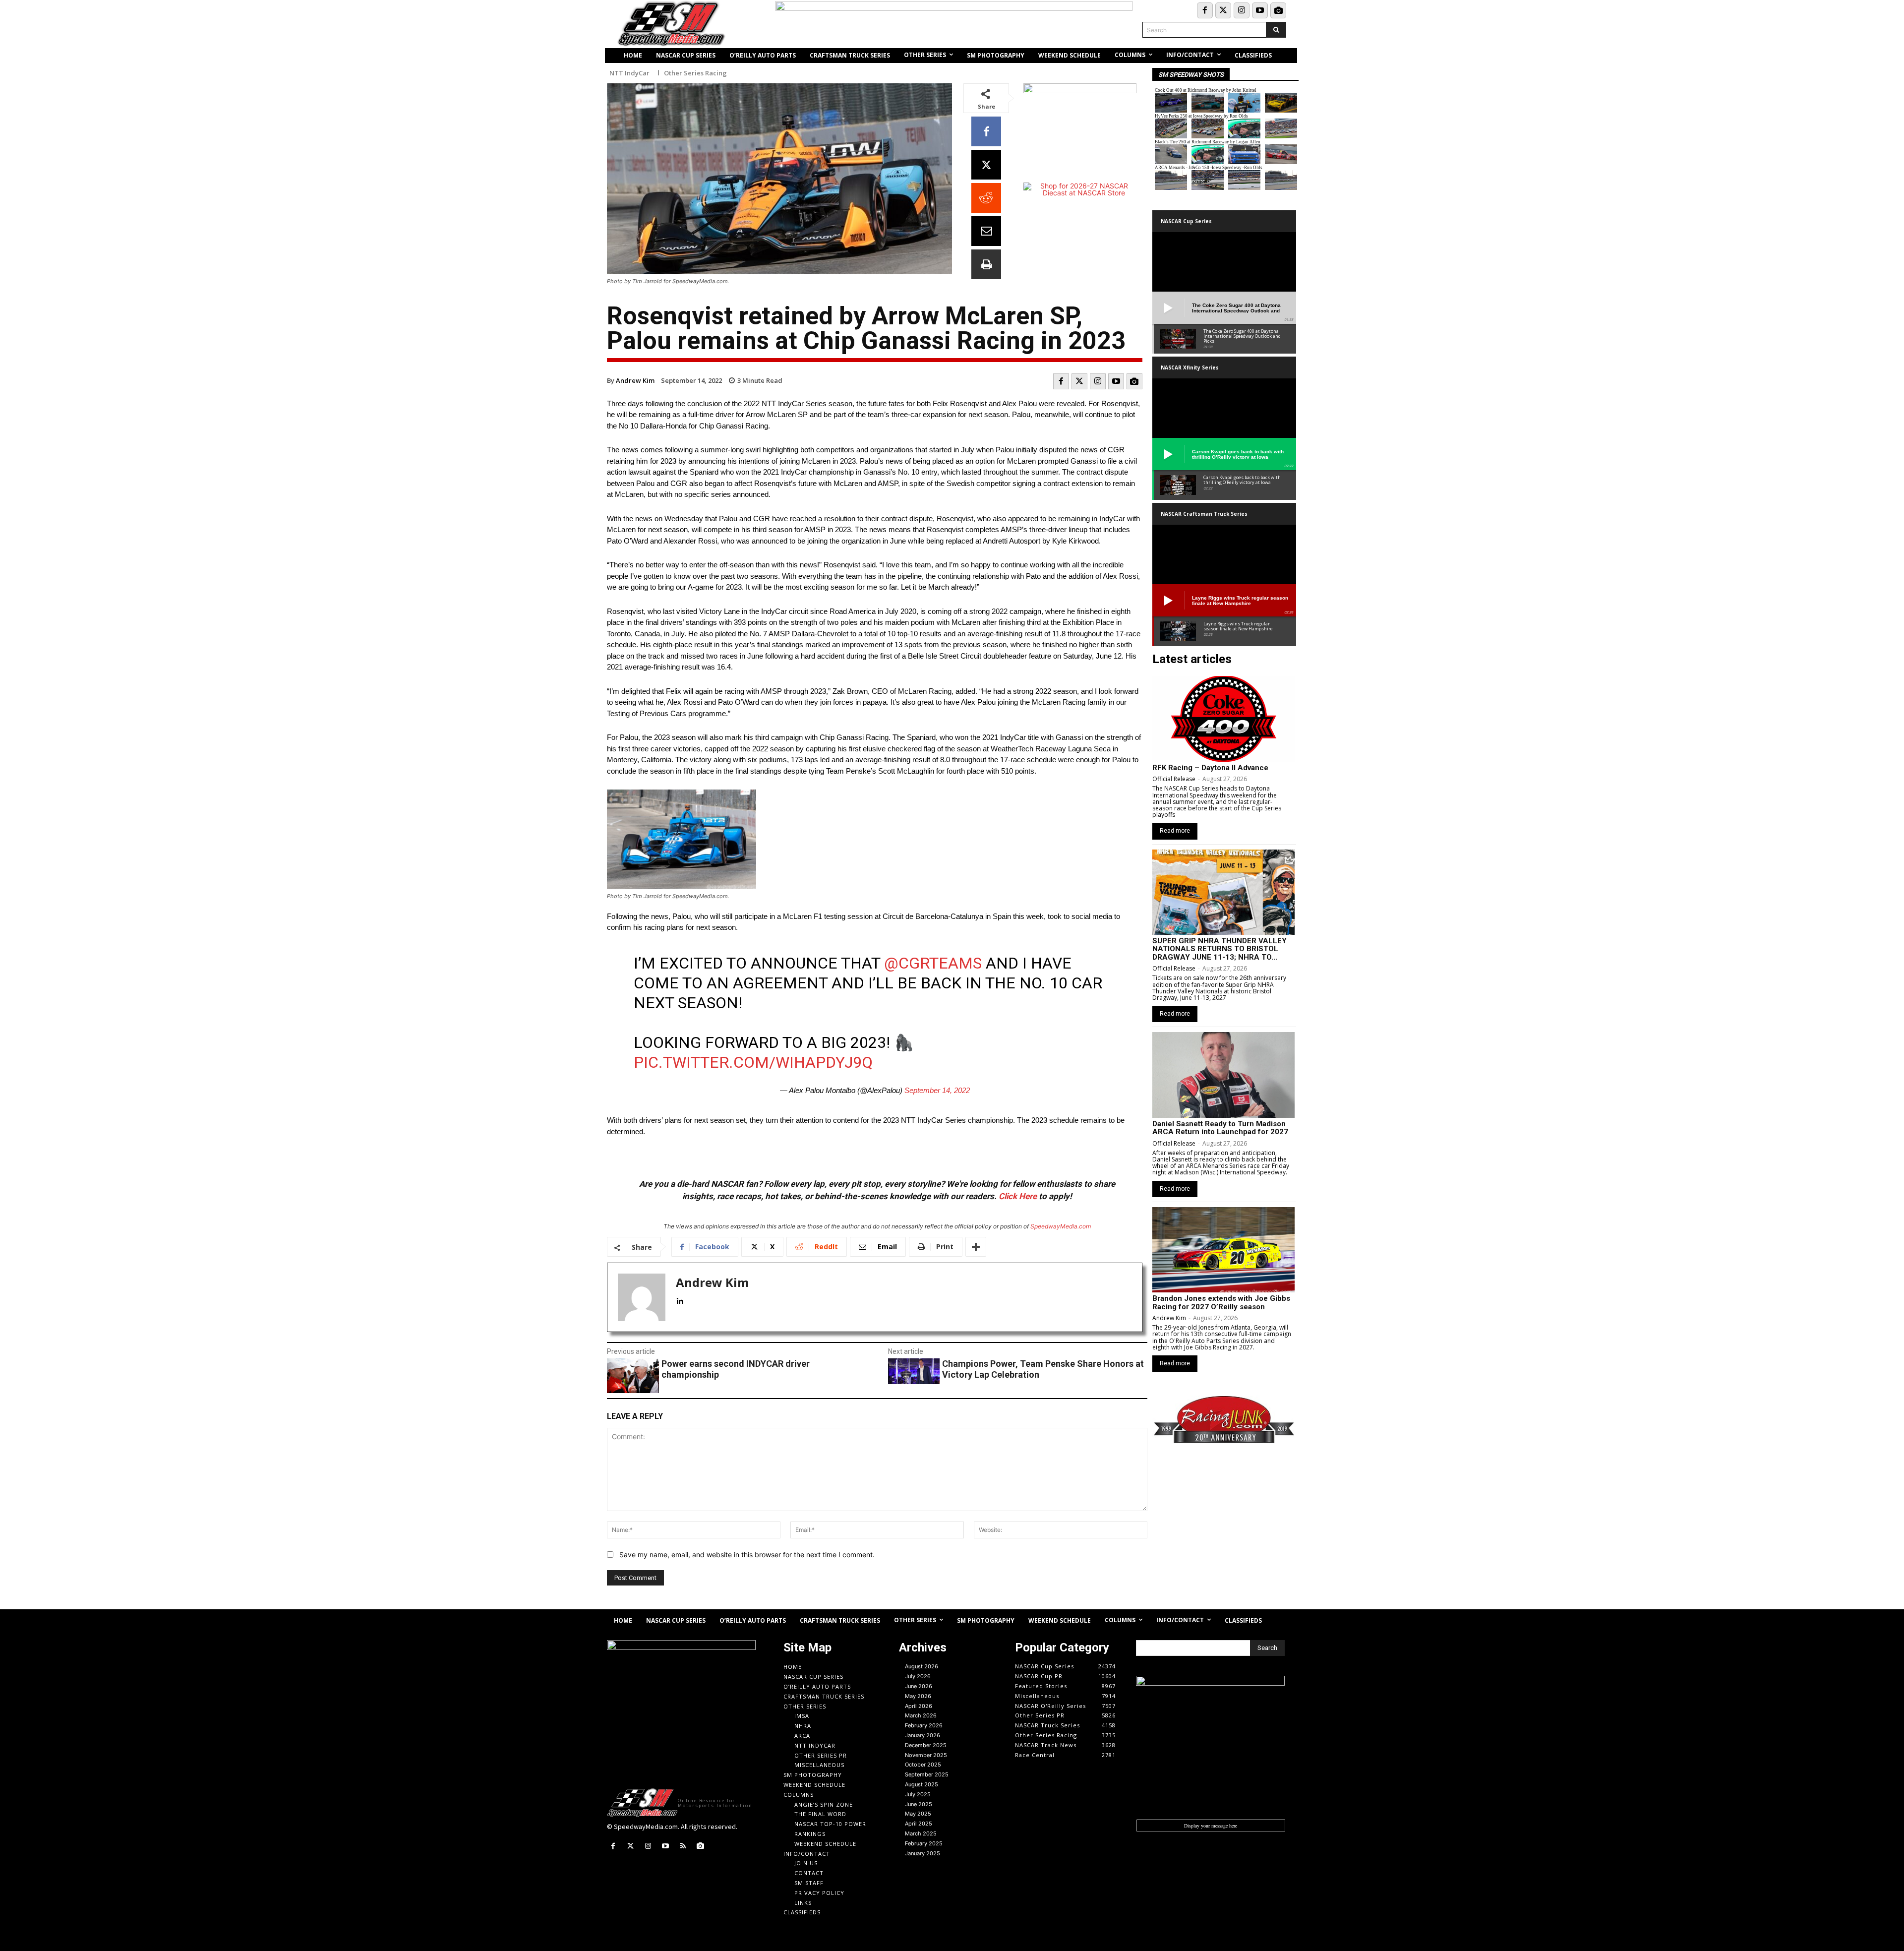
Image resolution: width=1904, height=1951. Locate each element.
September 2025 (927, 1774)
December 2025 (926, 1745)
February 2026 (924, 1725)
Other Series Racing (695, 73)
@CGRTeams (933, 963)
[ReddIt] (986, 198)
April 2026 (919, 1706)
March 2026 (921, 1715)
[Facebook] (1205, 10)
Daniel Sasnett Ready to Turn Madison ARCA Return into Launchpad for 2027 (1220, 1128)
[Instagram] (1242, 10)
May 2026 (918, 1696)
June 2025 (919, 1804)
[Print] (986, 264)
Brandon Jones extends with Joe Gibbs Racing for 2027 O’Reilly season (1221, 1303)
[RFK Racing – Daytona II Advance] (1223, 719)
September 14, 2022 (937, 1090)
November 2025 (926, 1755)
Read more (1175, 831)
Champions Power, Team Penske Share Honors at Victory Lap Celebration (1043, 1369)
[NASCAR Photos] (1278, 10)
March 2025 (921, 1833)
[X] (986, 165)
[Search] (1276, 30)
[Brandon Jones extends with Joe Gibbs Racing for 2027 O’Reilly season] (1223, 1250)
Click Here (1018, 1196)
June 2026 (919, 1686)
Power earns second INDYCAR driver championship (736, 1369)
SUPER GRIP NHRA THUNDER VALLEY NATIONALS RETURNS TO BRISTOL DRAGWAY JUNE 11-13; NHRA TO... (1220, 949)
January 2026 (922, 1735)
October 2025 (923, 1765)
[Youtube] (1260, 10)
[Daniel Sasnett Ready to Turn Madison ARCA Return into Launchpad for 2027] (1223, 1075)
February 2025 (924, 1843)
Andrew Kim (635, 380)
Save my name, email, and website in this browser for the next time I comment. (747, 1555)
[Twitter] (1223, 10)
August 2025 (922, 1784)
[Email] (986, 231)
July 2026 (918, 1676)
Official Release (1174, 779)
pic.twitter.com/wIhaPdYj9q (753, 1062)
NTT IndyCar (629, 73)
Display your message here (1211, 1826)
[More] (976, 1247)
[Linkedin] (680, 1299)
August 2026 (922, 1666)
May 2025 (918, 1814)
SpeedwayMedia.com (1061, 1226)
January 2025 (922, 1853)
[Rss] (683, 1846)
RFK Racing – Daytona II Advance (1210, 768)
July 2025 (918, 1794)
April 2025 (919, 1824)
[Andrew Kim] (642, 1297)
